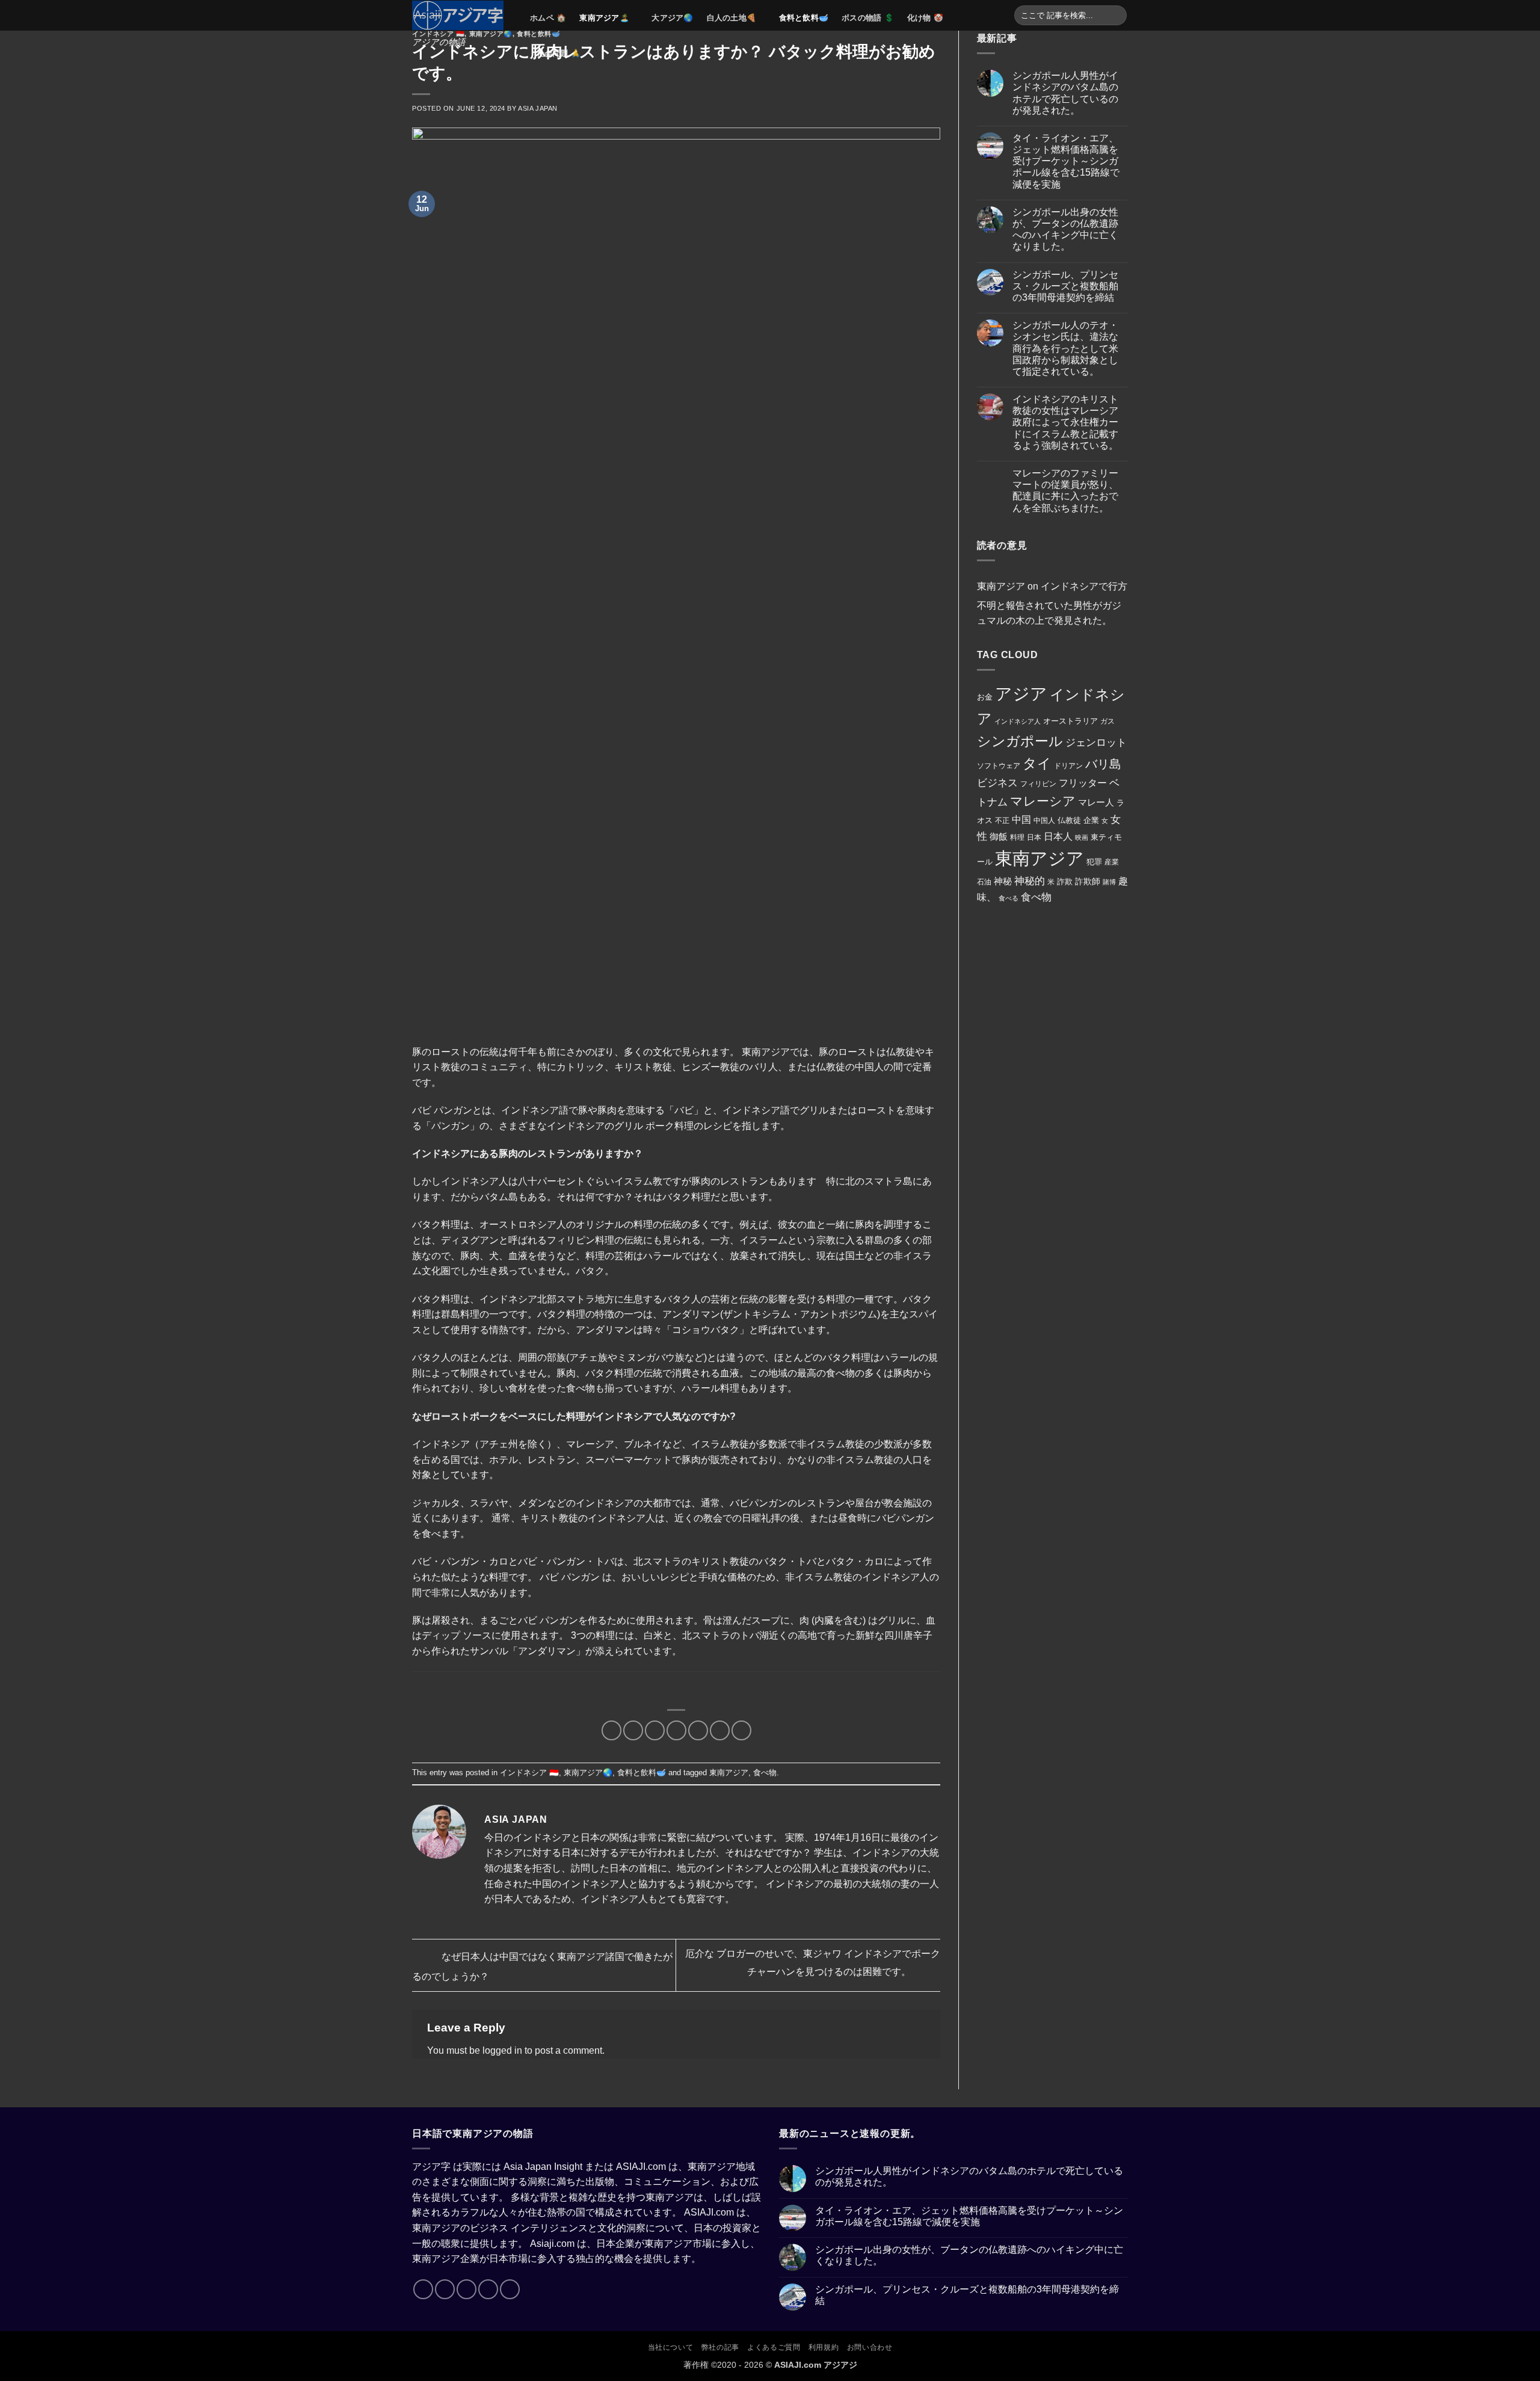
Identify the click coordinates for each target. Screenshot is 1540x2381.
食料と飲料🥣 (804, 18)
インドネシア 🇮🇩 (438, 34)
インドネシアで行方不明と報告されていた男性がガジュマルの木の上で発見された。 (1052, 603)
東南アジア (729, 1773)
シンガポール (1020, 741)
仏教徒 (1069, 820)
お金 (985, 697)
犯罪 (1094, 862)
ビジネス (997, 783)
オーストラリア (1070, 721)
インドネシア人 (1018, 721)
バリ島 (1103, 764)
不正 (1002, 821)
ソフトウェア (999, 766)
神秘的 (1030, 881)
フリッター (1083, 783)
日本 (1034, 837)
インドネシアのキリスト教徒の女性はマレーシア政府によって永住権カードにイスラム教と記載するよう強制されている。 (1065, 422)
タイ (1037, 763)
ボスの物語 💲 (868, 18)
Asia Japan (538, 108)
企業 (1091, 820)
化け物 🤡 (925, 18)
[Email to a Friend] (676, 1730)
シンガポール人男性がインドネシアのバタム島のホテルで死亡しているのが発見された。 (1065, 93)
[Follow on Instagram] (445, 2289)
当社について (671, 2347)
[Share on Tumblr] (741, 1730)
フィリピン (1038, 784)
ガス (1107, 721)
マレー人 (1096, 802)
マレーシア (1043, 801)
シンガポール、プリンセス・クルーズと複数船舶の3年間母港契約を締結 (1065, 286)
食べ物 (765, 1773)
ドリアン (1068, 766)
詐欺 (1065, 882)
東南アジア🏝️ (604, 18)
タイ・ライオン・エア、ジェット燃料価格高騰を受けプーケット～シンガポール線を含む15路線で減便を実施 (1066, 161)
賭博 (1109, 882)
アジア (1021, 694)
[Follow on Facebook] (423, 2289)
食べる (1009, 898)
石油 (984, 882)
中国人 (1044, 821)
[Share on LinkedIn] (720, 1730)
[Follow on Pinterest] (510, 2289)
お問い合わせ (870, 2347)
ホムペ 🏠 (548, 18)
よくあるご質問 (774, 2347)
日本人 (1058, 836)
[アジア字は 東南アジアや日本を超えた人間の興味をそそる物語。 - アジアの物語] (462, 15)
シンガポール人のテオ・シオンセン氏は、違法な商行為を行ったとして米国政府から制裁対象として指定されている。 (1065, 348)
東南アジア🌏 (491, 34)
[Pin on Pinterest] (698, 1730)
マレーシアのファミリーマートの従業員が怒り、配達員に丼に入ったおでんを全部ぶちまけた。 (1065, 491)
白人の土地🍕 (732, 18)
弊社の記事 (720, 2347)
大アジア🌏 (672, 18)
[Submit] (1116, 16)
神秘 (1003, 881)
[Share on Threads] (655, 1730)
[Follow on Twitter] (467, 2289)
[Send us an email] (488, 2289)
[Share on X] (633, 1730)
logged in (502, 2050)
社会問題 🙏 (559, 53)
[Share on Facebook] (611, 1730)
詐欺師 (1088, 881)
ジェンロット (1096, 743)
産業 (1112, 862)
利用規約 (824, 2347)
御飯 (999, 837)
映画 (1082, 837)
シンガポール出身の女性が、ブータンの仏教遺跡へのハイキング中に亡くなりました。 (1065, 229)
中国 (1021, 820)
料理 (1017, 837)
